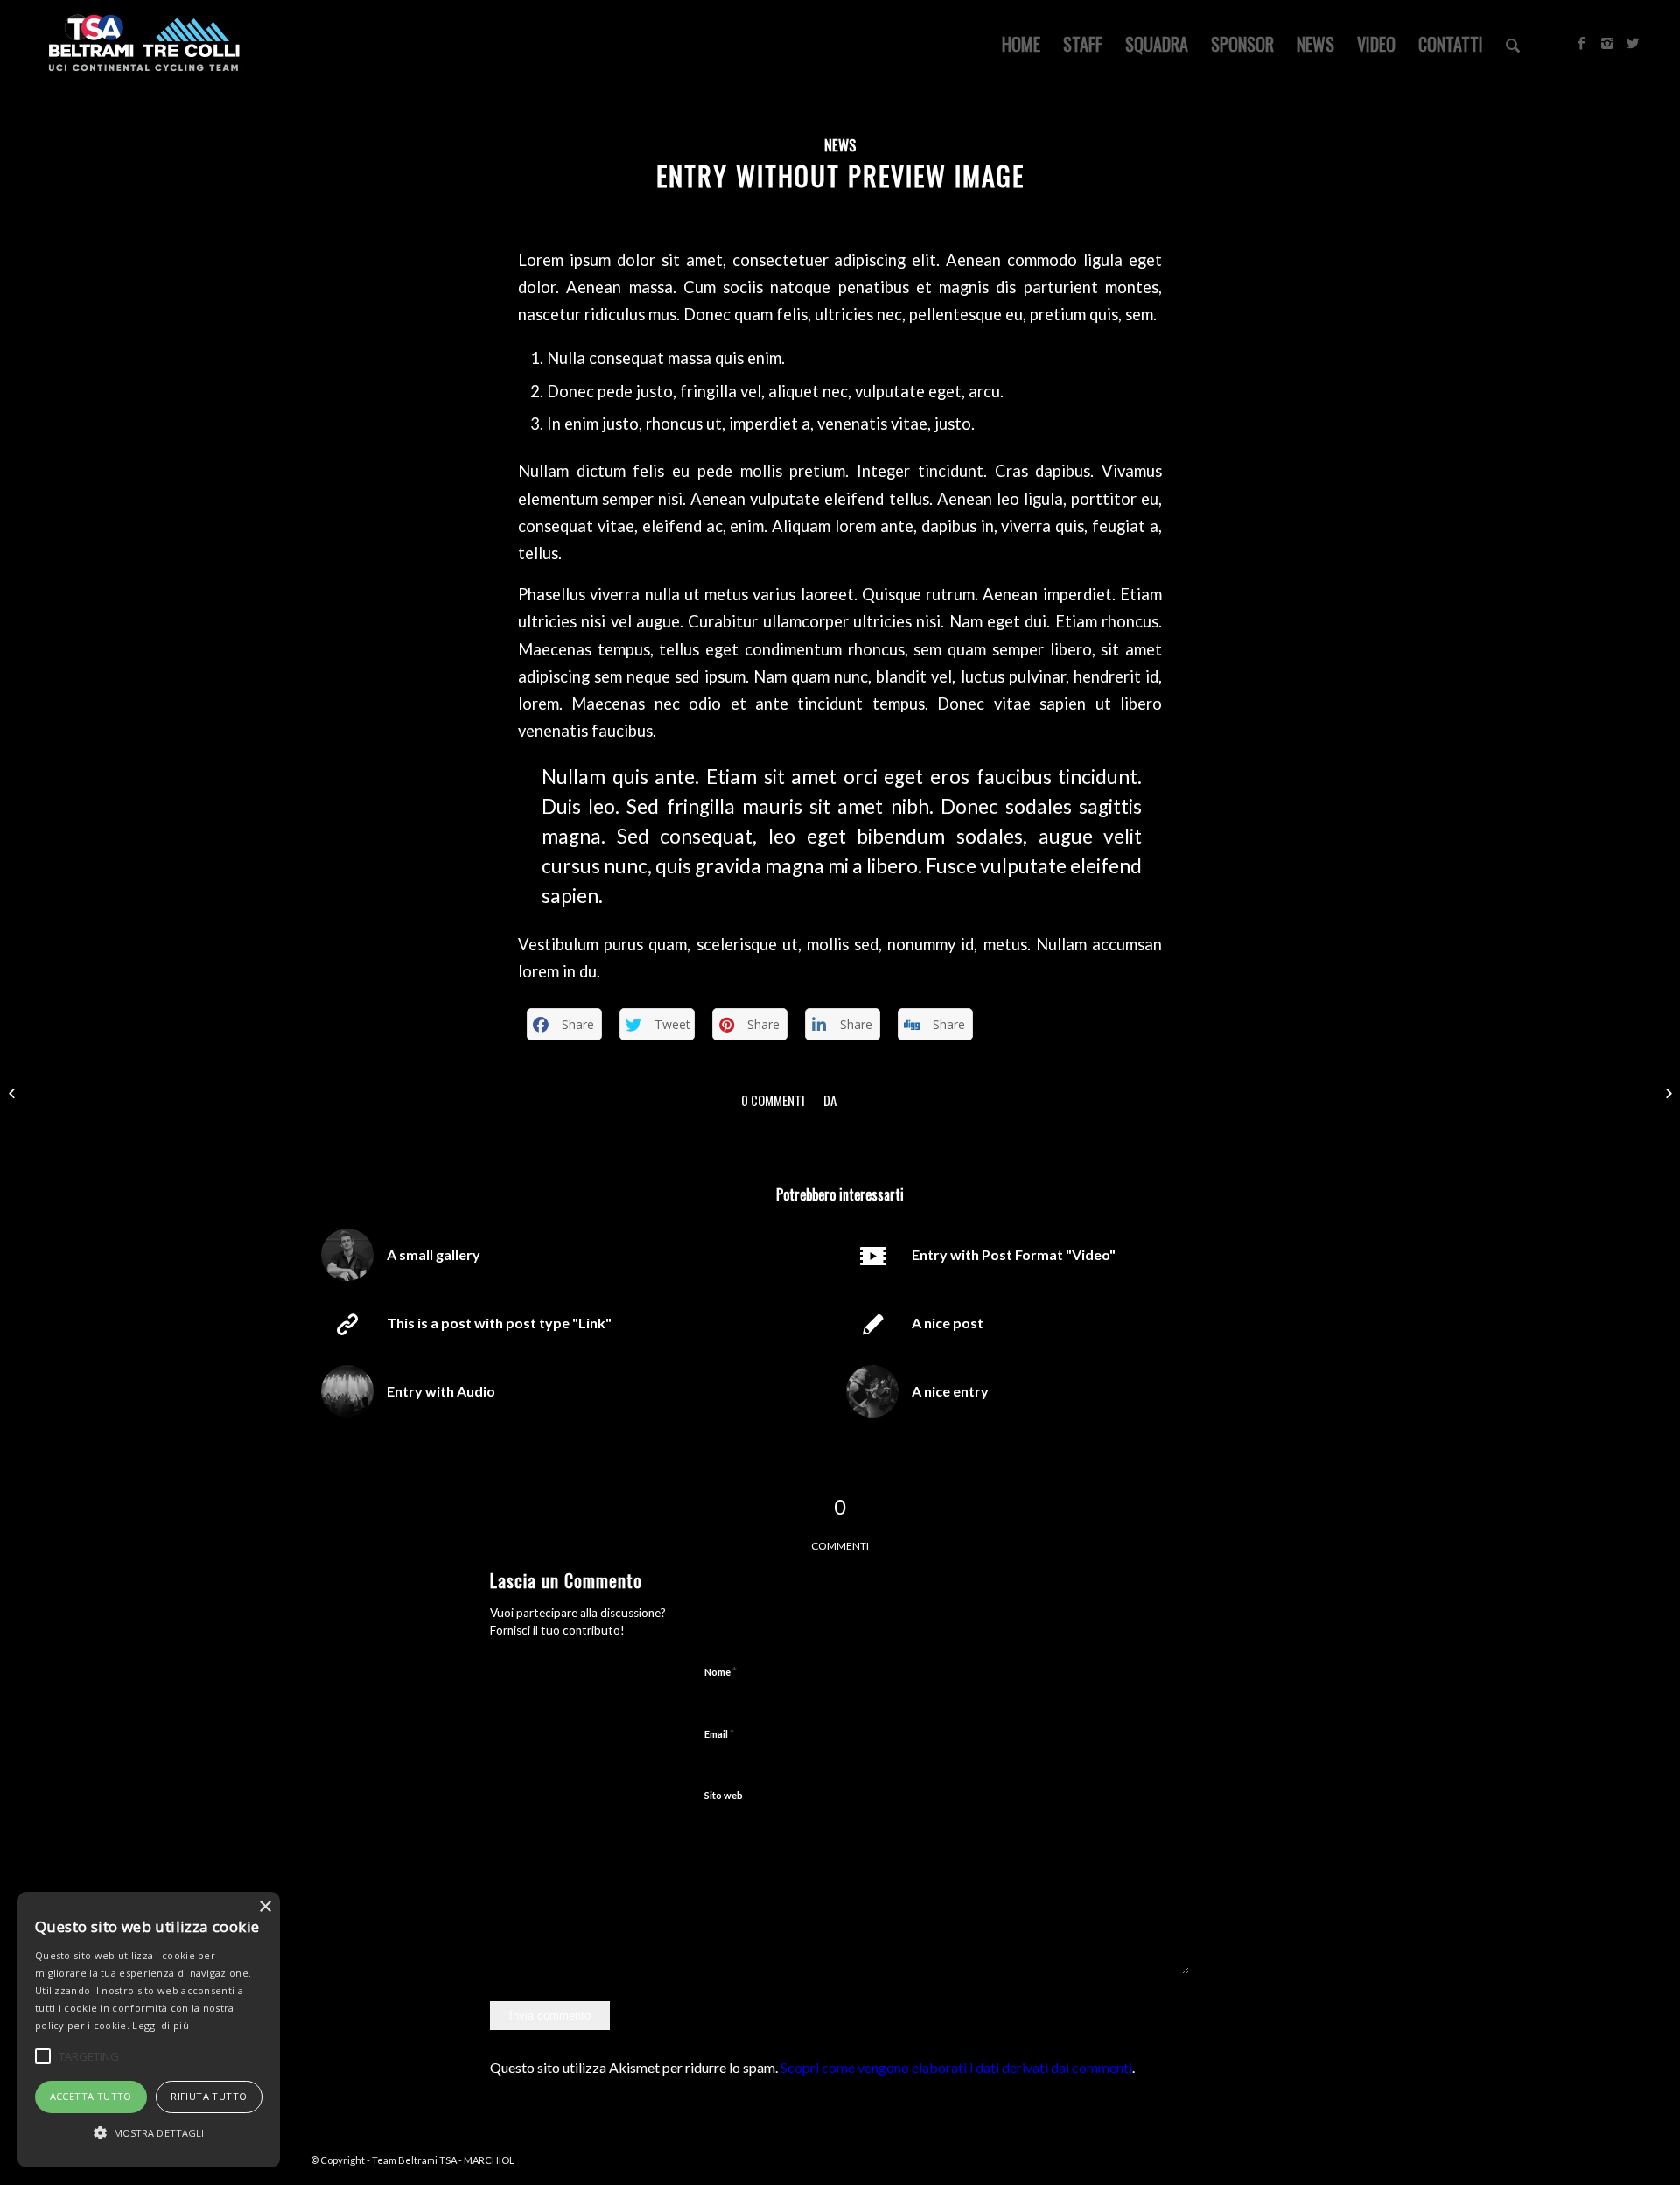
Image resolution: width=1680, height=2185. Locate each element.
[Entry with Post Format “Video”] (14, 1093)
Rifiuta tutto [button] (209, 2096)
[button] (149, 2133)
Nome (721, 1671)
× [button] (265, 1907)
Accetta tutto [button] (91, 2096)
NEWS (840, 145)
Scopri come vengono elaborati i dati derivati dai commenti (956, 2067)
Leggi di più (161, 2025)
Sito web (724, 1795)
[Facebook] (1581, 43)
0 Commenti (773, 1100)
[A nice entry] (1666, 1093)
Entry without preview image (840, 175)
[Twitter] (1634, 43)
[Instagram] (1607, 43)
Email (719, 1733)
